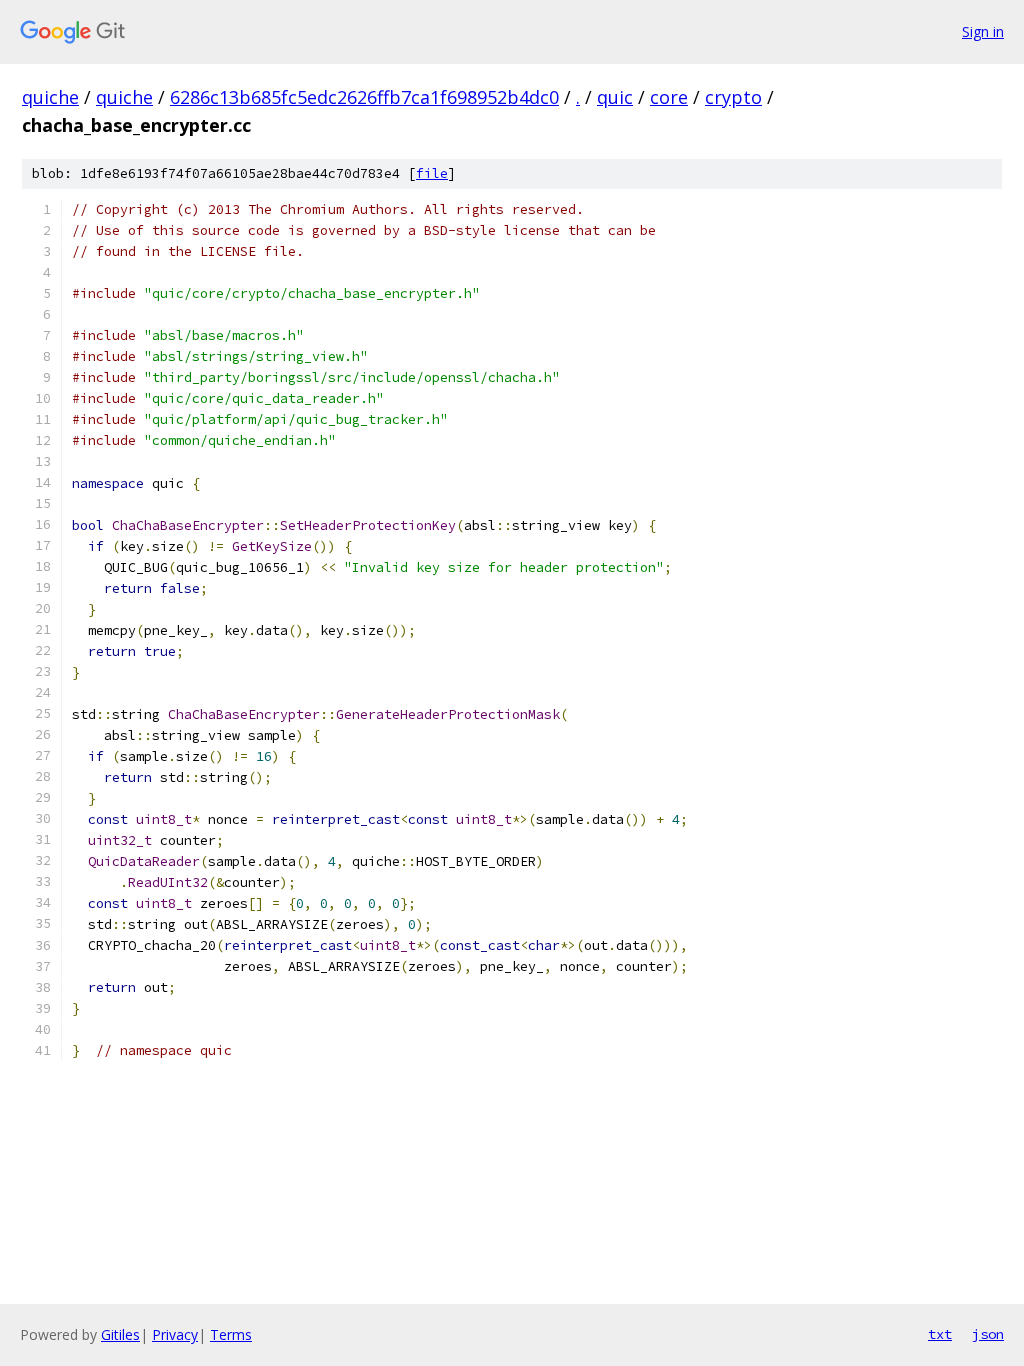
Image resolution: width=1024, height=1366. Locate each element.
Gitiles (120, 1334)
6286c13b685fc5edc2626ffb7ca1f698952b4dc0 (364, 97)
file (432, 173)
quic (615, 97)
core (669, 97)
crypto (733, 97)
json (988, 1334)
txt (940, 1334)
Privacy (175, 1334)
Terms (231, 1334)
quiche (50, 97)
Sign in (983, 31)
